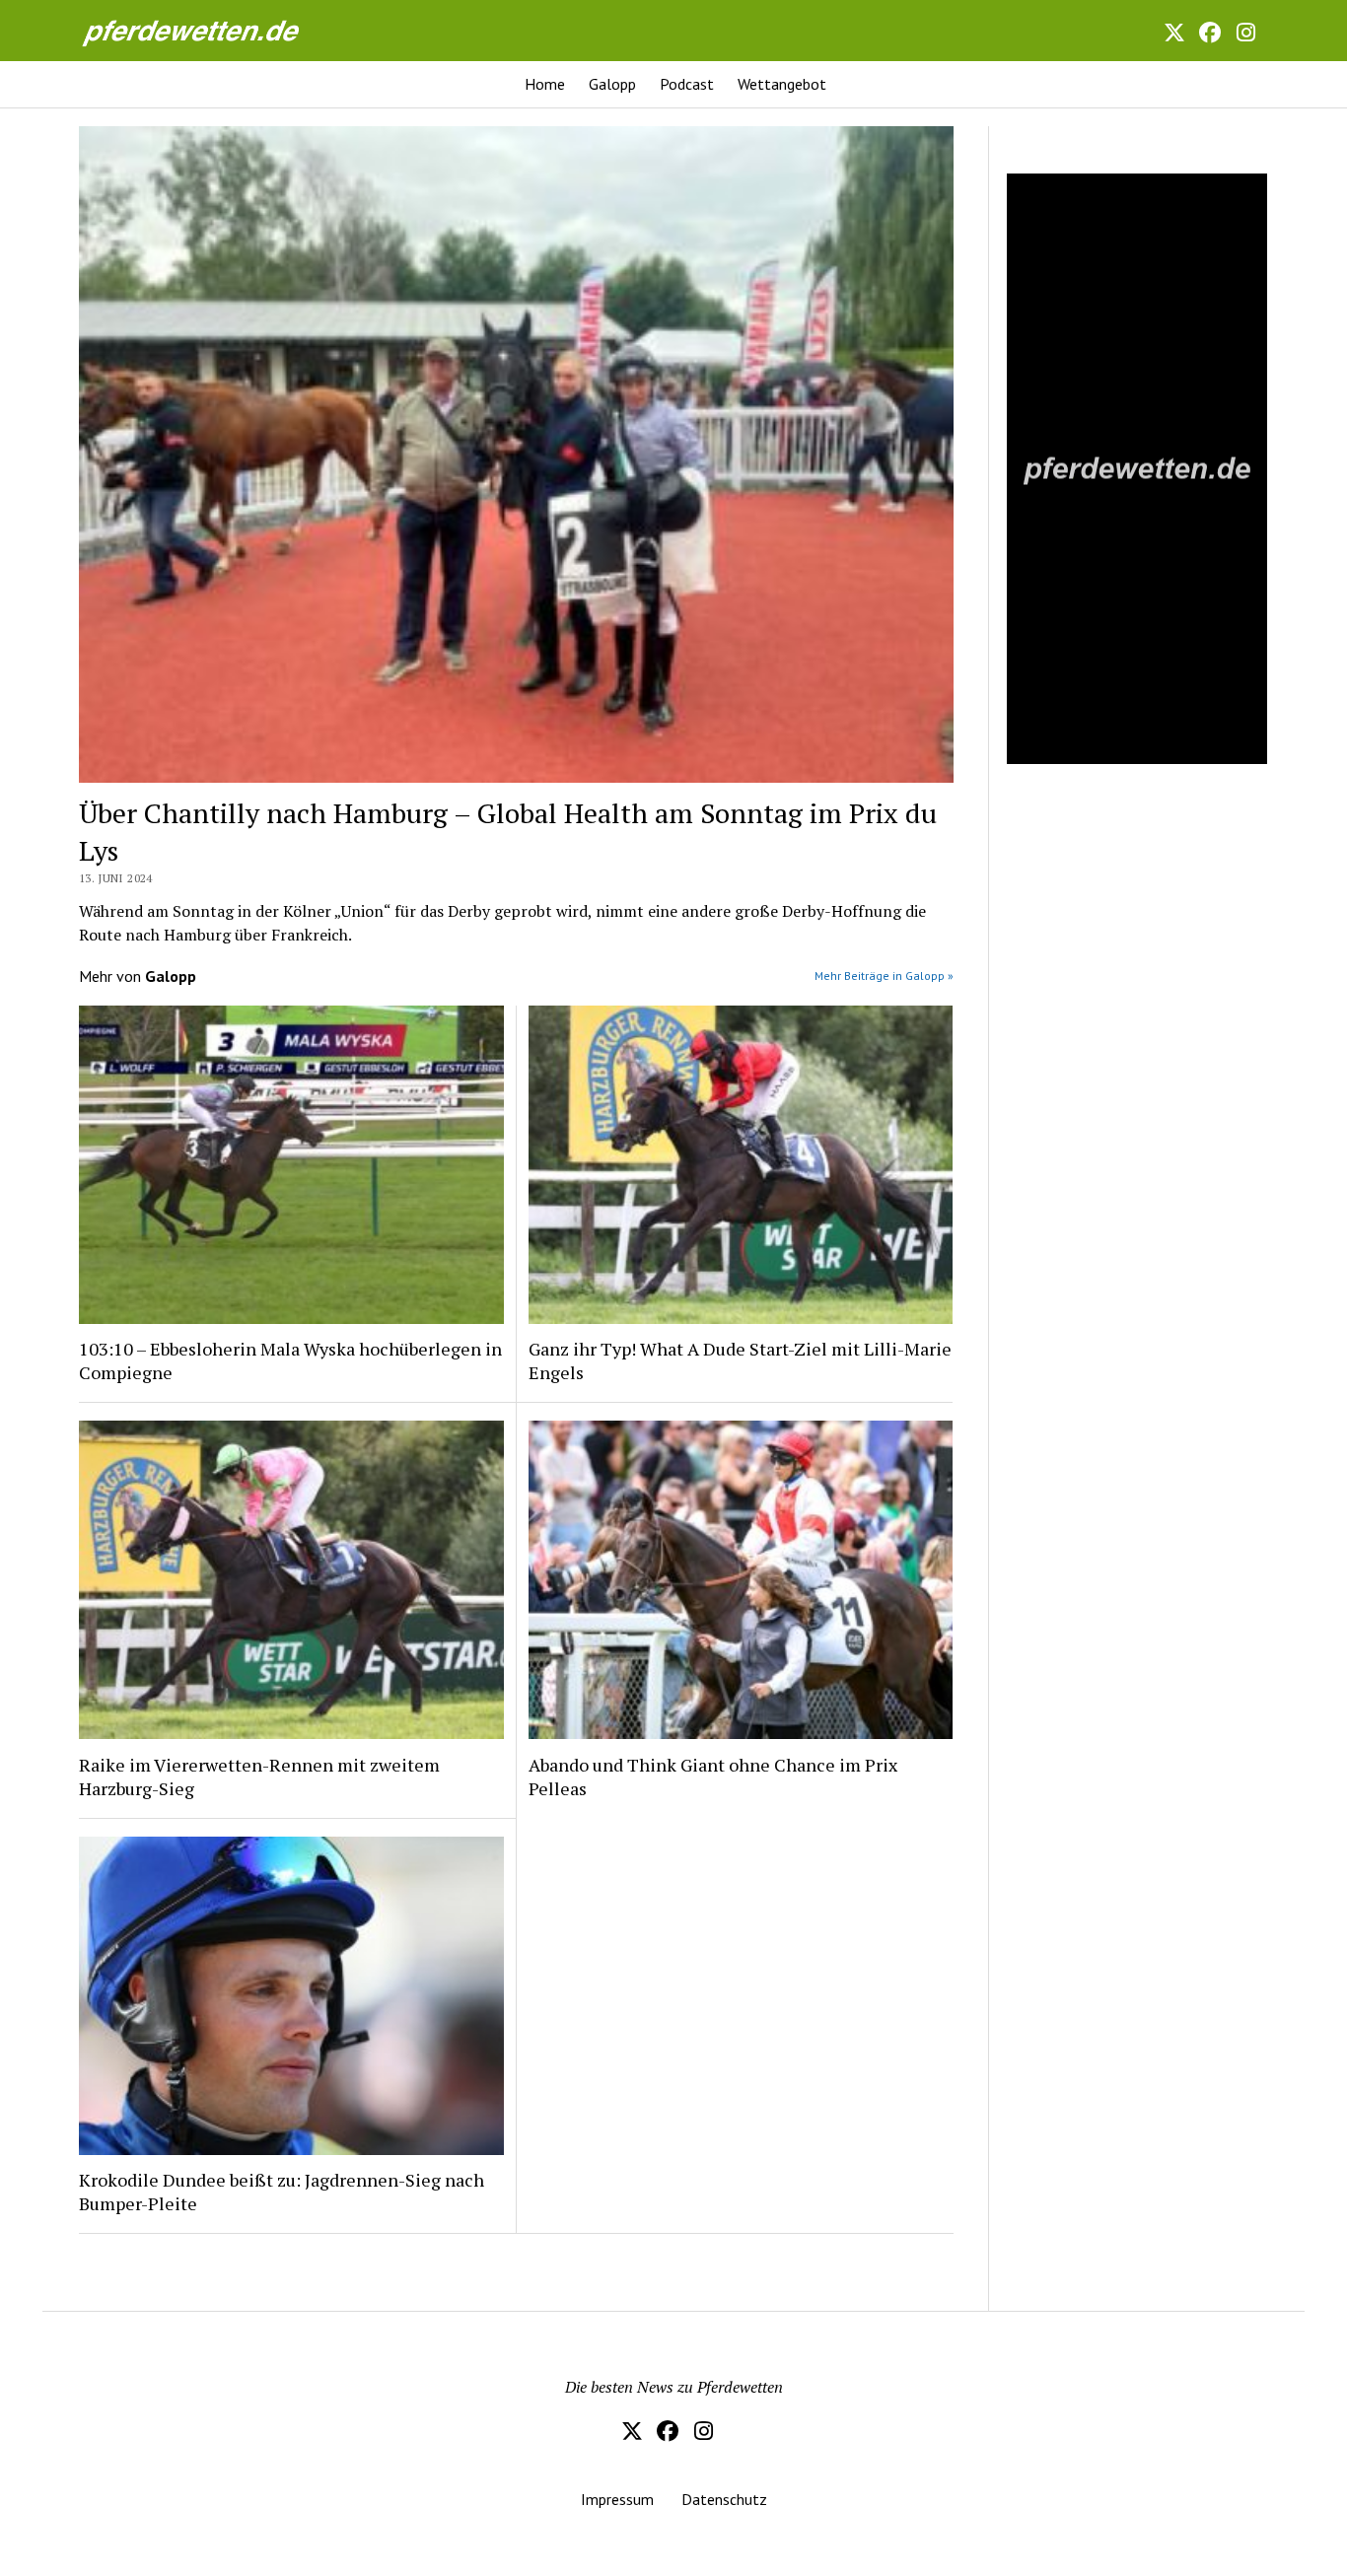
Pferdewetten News (212, 30)
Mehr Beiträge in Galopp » (884, 975)
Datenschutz (724, 2499)
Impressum (617, 2499)
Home (545, 84)
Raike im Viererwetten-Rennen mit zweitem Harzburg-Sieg (259, 1776)
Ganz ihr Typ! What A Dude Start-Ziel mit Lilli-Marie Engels (740, 1360)
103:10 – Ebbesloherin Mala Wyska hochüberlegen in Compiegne (290, 1360)
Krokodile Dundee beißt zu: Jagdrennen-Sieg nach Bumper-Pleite (282, 2192)
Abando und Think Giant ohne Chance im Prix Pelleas (713, 1776)
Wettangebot (782, 84)
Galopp (612, 84)
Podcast (687, 84)
